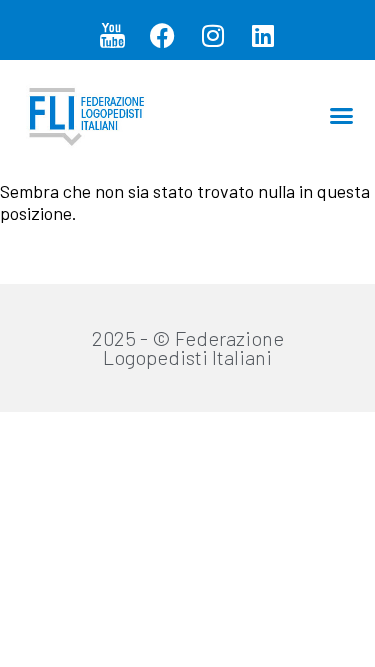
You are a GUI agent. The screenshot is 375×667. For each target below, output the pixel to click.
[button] (342, 115)
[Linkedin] (263, 35)
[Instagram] (213, 35)
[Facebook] (163, 35)
